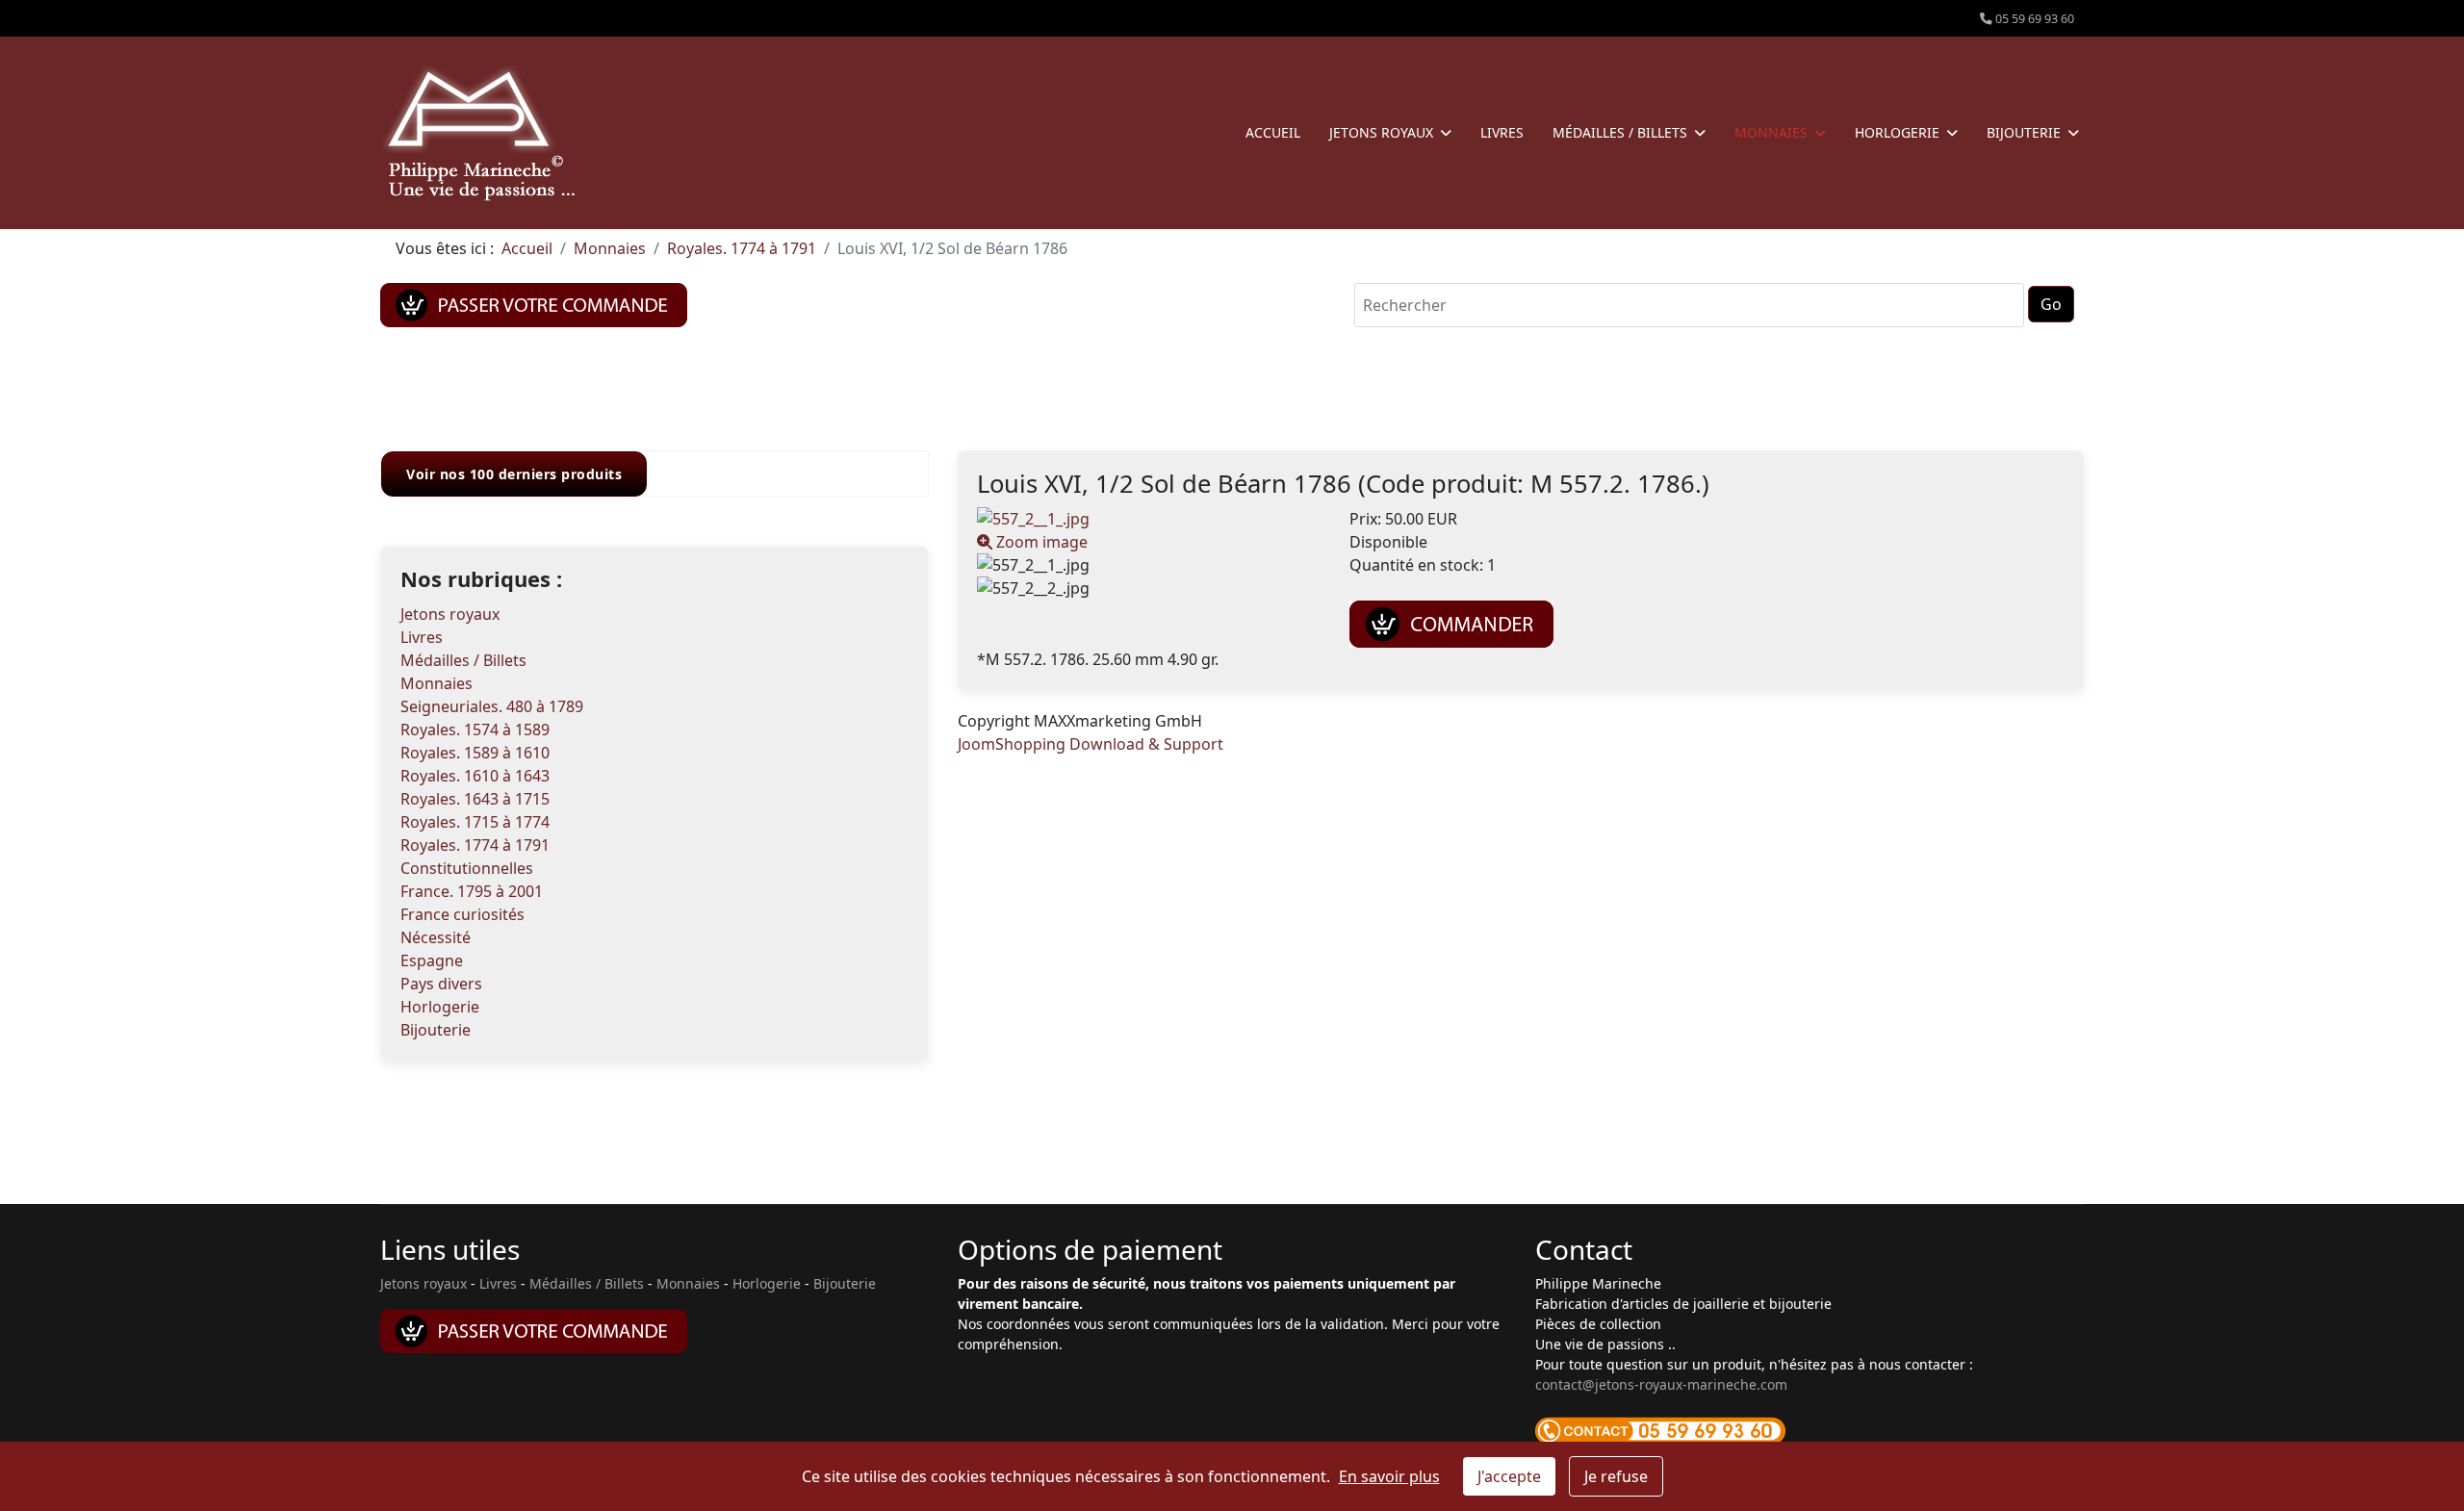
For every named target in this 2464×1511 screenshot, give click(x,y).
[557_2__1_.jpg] (1149, 565)
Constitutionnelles (467, 868)
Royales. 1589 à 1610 (475, 753)
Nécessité (436, 937)
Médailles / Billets (1620, 132)
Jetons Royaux (1381, 132)
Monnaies (1771, 132)
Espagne (432, 960)
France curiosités (462, 914)
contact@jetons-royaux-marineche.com (1661, 1384)
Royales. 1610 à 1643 (475, 776)
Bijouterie (2024, 132)
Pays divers (441, 984)
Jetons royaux (450, 614)
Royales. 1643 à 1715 (475, 799)
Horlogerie (1897, 132)
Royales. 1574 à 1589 (475, 730)
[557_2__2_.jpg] (1149, 588)
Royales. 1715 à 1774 (475, 822)
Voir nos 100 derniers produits (514, 474)
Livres (1502, 132)
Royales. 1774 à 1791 (475, 845)
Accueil (1273, 132)
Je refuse (1616, 1476)
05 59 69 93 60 (2035, 19)
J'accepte (1509, 1476)
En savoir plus (1389, 1476)
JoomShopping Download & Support (1091, 744)
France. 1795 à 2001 (472, 891)
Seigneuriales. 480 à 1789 (492, 706)
